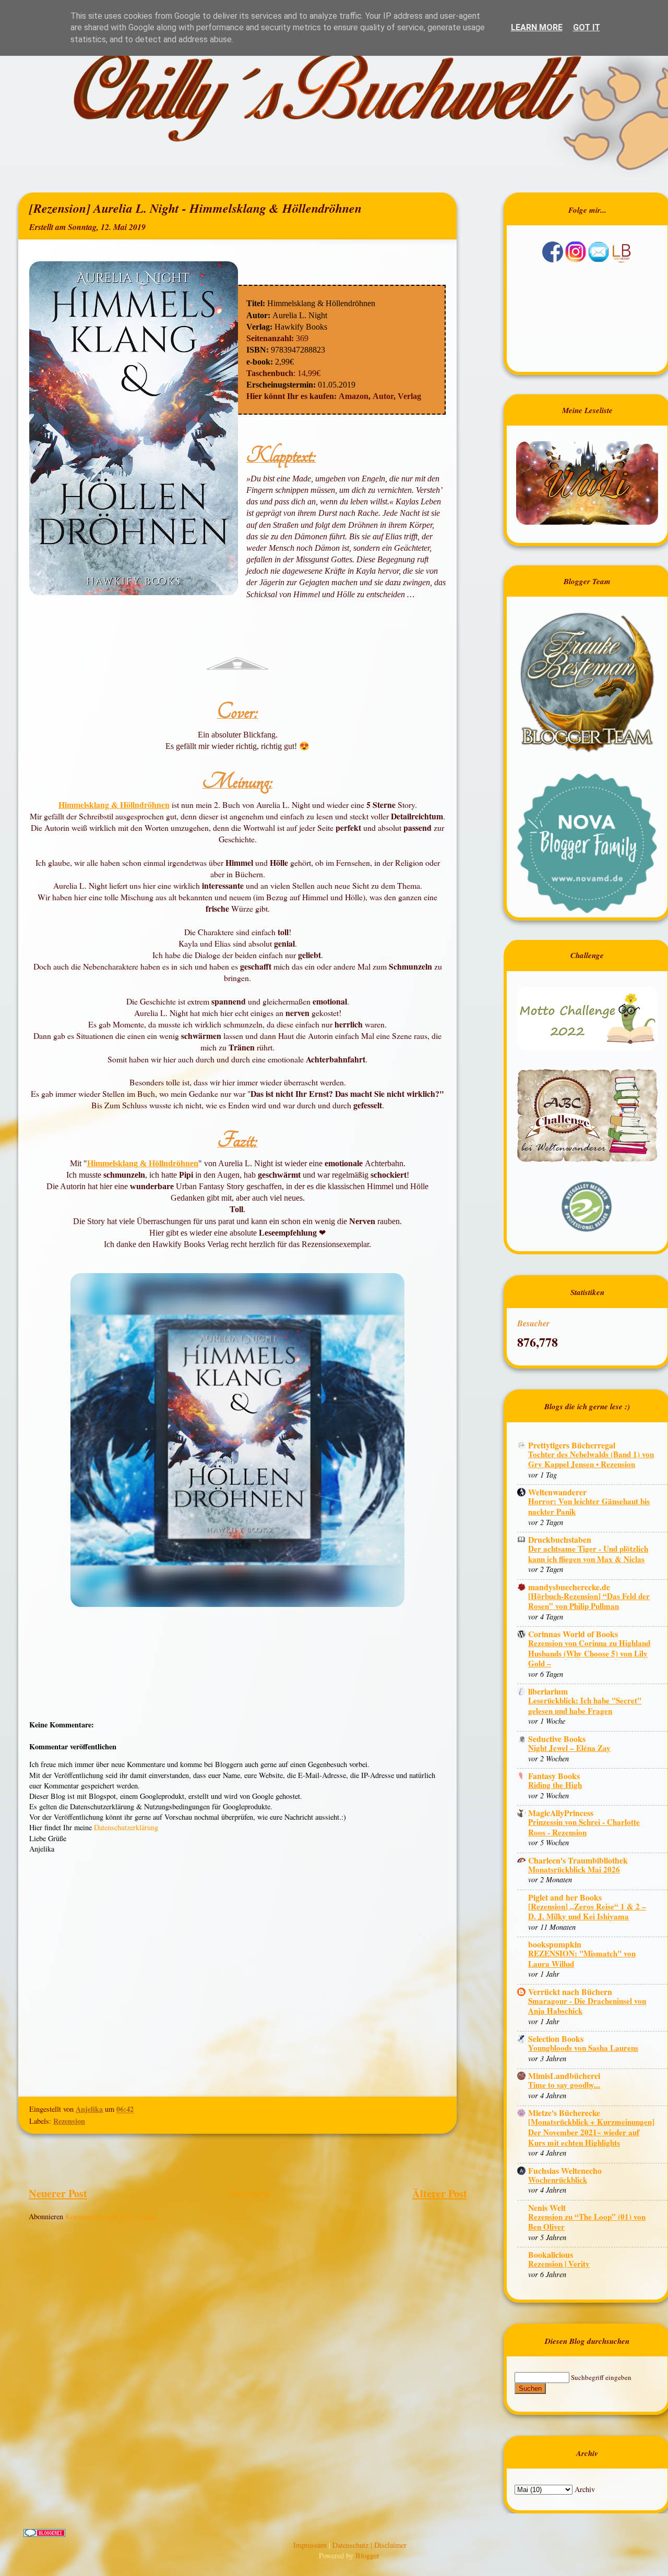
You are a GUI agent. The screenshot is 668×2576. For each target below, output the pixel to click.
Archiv (585, 2489)
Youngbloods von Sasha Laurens (583, 2048)
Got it (587, 27)
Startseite (250, 2193)
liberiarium (548, 1691)
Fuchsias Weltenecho (565, 2170)
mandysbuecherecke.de (569, 1587)
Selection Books (556, 2039)
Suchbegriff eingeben (601, 2377)
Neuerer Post (58, 2193)
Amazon (354, 396)
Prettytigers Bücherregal (572, 1445)
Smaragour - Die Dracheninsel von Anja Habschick (587, 2006)
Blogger (367, 2555)
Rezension (69, 2121)
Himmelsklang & (118, 1163)
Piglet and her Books (565, 1897)
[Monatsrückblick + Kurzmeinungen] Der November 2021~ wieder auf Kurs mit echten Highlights (591, 2132)
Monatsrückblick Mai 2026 (574, 1869)
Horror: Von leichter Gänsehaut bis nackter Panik (589, 1506)
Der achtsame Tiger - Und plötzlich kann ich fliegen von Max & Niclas (588, 1554)
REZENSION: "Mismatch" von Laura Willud (582, 1958)
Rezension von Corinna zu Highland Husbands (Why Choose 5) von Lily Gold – (589, 1653)
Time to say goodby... (564, 2085)
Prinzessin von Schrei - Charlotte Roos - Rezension (584, 1827)
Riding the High (555, 1785)
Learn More (537, 27)
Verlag (409, 396)
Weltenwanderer (557, 1492)
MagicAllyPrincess (561, 1813)
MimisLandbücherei (564, 2076)
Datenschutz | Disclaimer (369, 2545)
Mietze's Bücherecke (564, 2113)
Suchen (530, 2388)
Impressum (311, 2545)
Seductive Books (557, 1739)
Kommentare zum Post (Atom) (111, 2216)
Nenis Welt (547, 2208)
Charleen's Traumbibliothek (578, 1860)
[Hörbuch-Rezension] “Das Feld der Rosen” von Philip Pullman (589, 1601)
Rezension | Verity (559, 2264)
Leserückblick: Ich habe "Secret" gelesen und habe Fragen (585, 1706)
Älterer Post (440, 2193)
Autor (383, 396)
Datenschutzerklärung (126, 1827)
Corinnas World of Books (573, 1634)
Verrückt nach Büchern (570, 1992)
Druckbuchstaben (560, 1539)
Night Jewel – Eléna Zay (569, 1748)
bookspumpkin (555, 1944)
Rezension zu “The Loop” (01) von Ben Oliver (587, 2222)
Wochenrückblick (558, 2180)
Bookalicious (551, 2254)
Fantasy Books (554, 1776)
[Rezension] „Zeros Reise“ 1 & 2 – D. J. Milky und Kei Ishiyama (587, 1912)
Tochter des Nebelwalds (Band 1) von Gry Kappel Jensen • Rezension (591, 1459)
